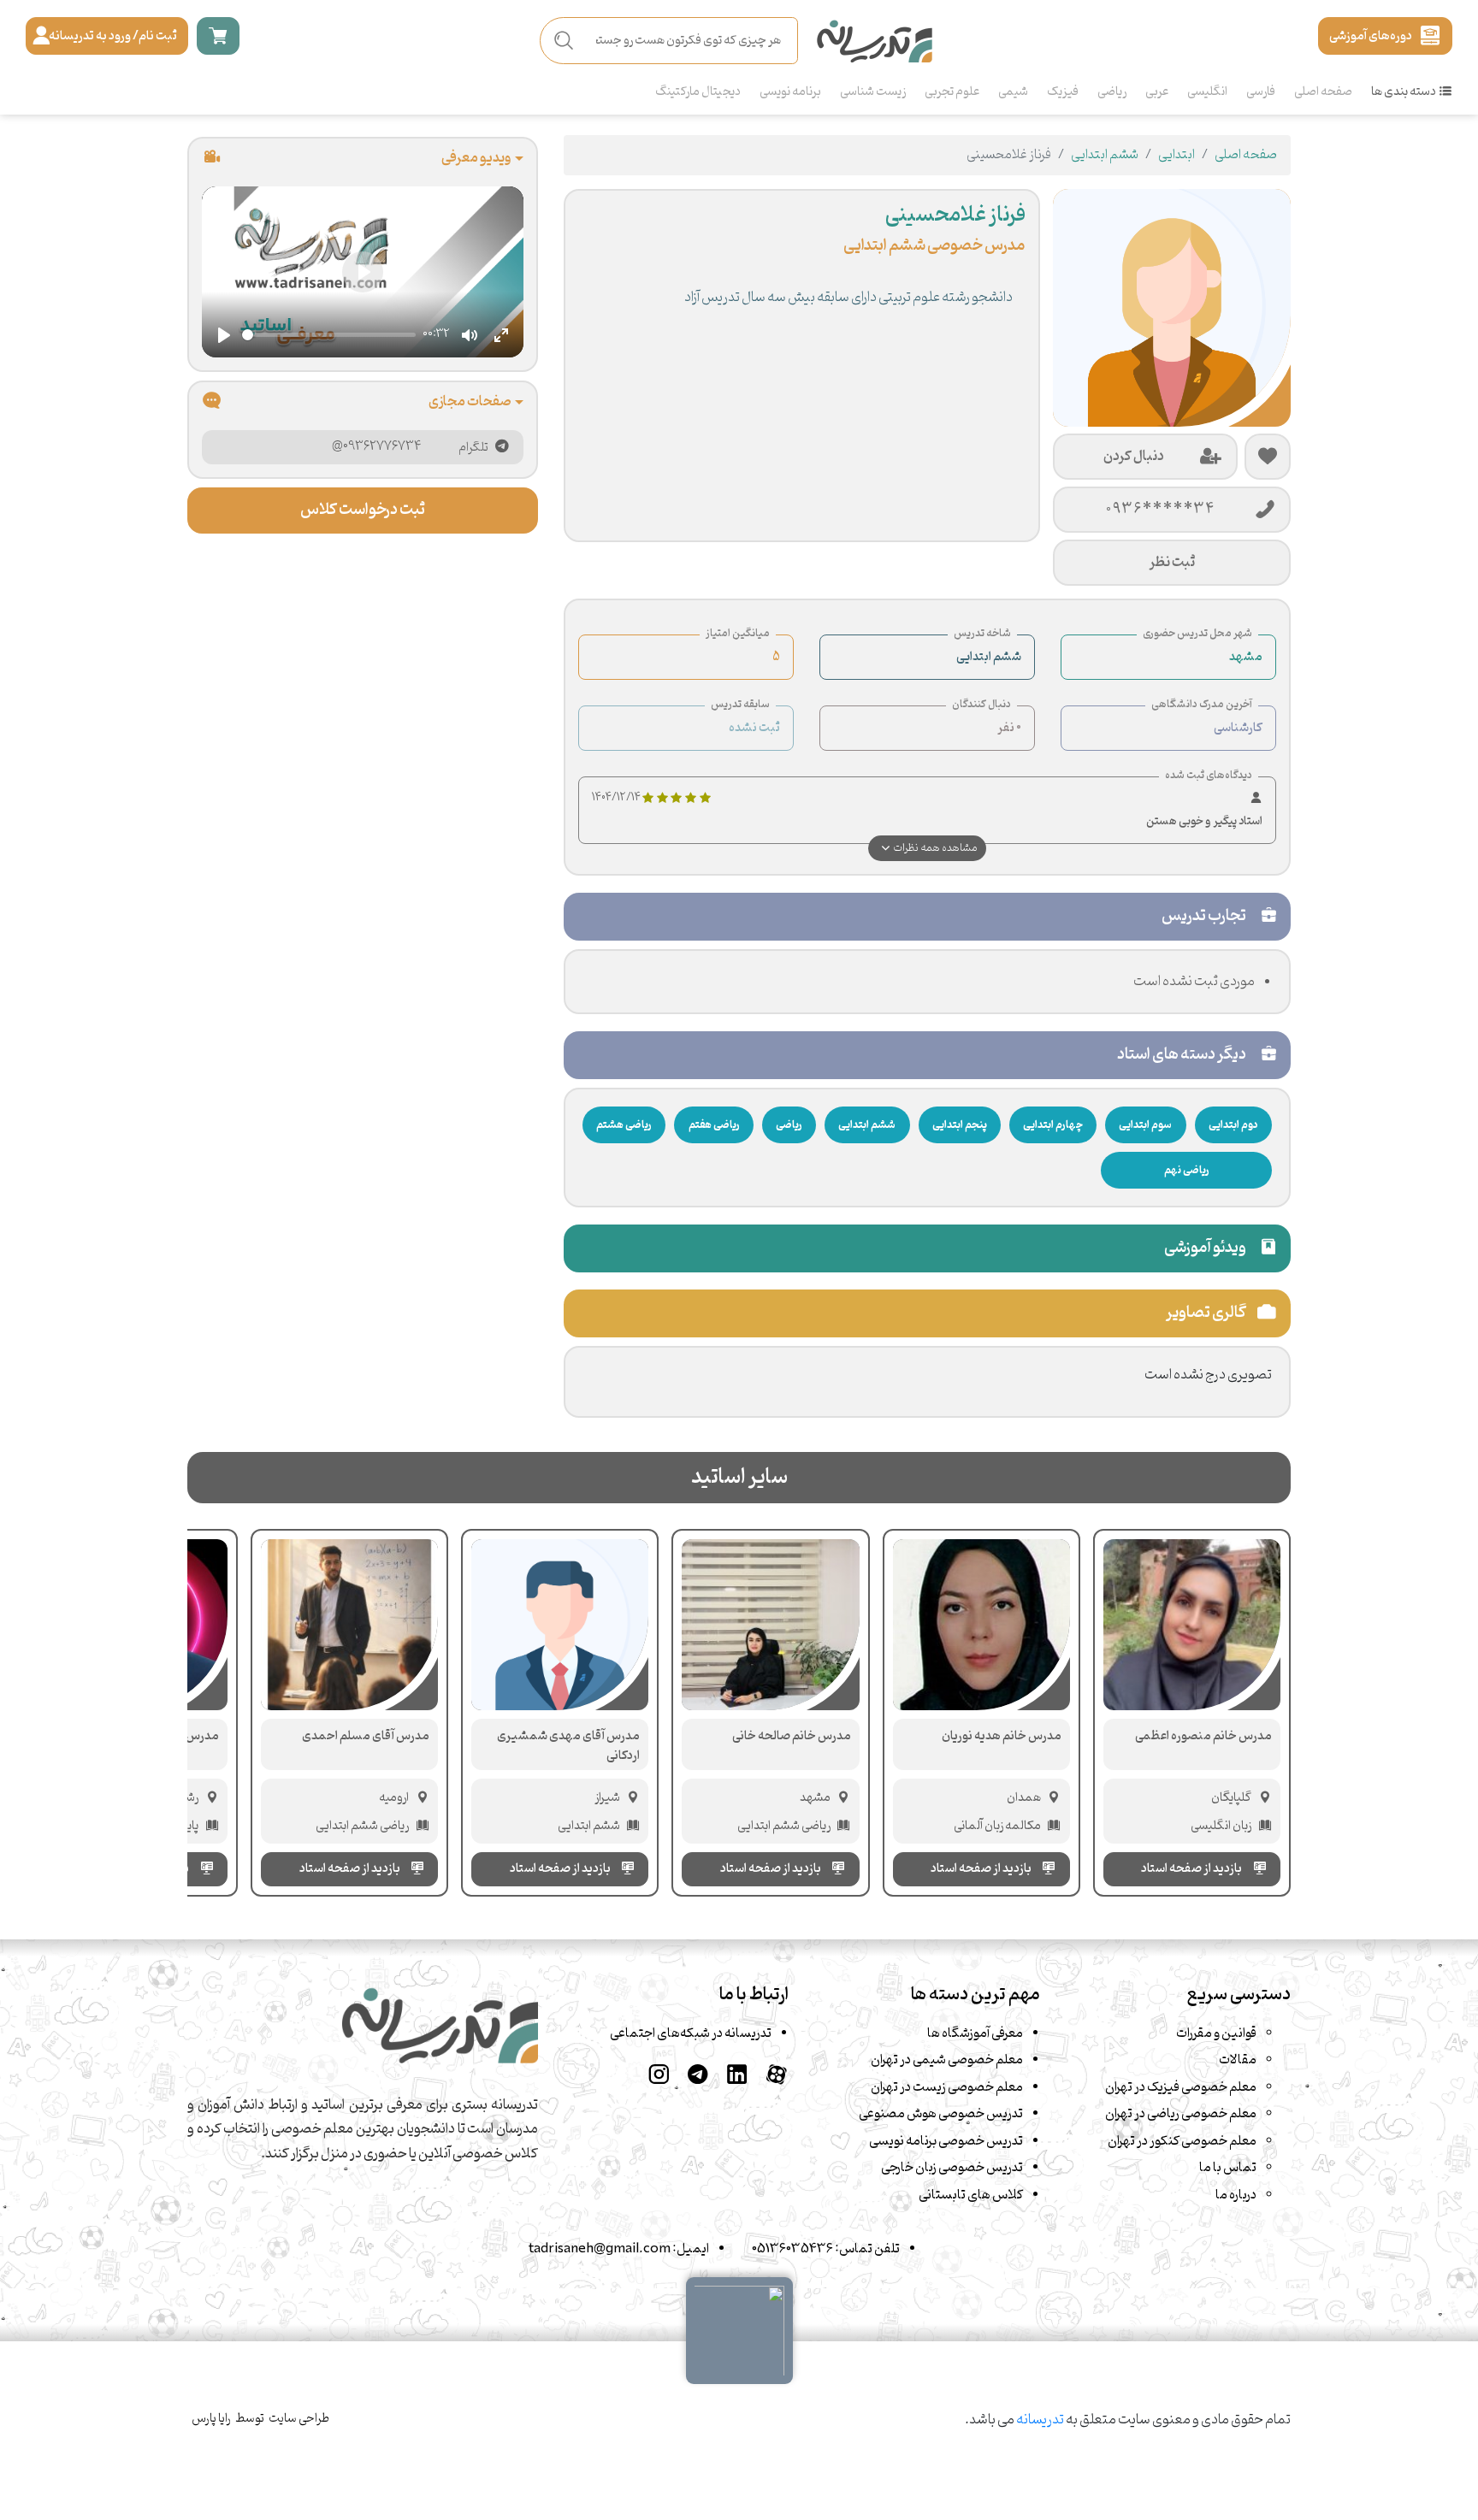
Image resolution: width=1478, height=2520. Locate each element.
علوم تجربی (952, 92)
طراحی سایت (299, 2419)
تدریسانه (1040, 2420)
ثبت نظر (1172, 562)
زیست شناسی (873, 92)
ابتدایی (1176, 155)
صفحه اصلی (1323, 92)
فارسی (1261, 92)
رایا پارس (211, 2419)
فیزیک (1063, 92)
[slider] (329, 336)
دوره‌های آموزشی (1371, 36)
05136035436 (792, 2249)
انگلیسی (1207, 92)
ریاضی (1112, 92)
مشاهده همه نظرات (935, 848)
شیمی (1013, 92)
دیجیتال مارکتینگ (698, 92)
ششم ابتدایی (1105, 155)
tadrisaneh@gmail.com (600, 2249)
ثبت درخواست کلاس (363, 510)
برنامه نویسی (790, 92)
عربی (1157, 92)
